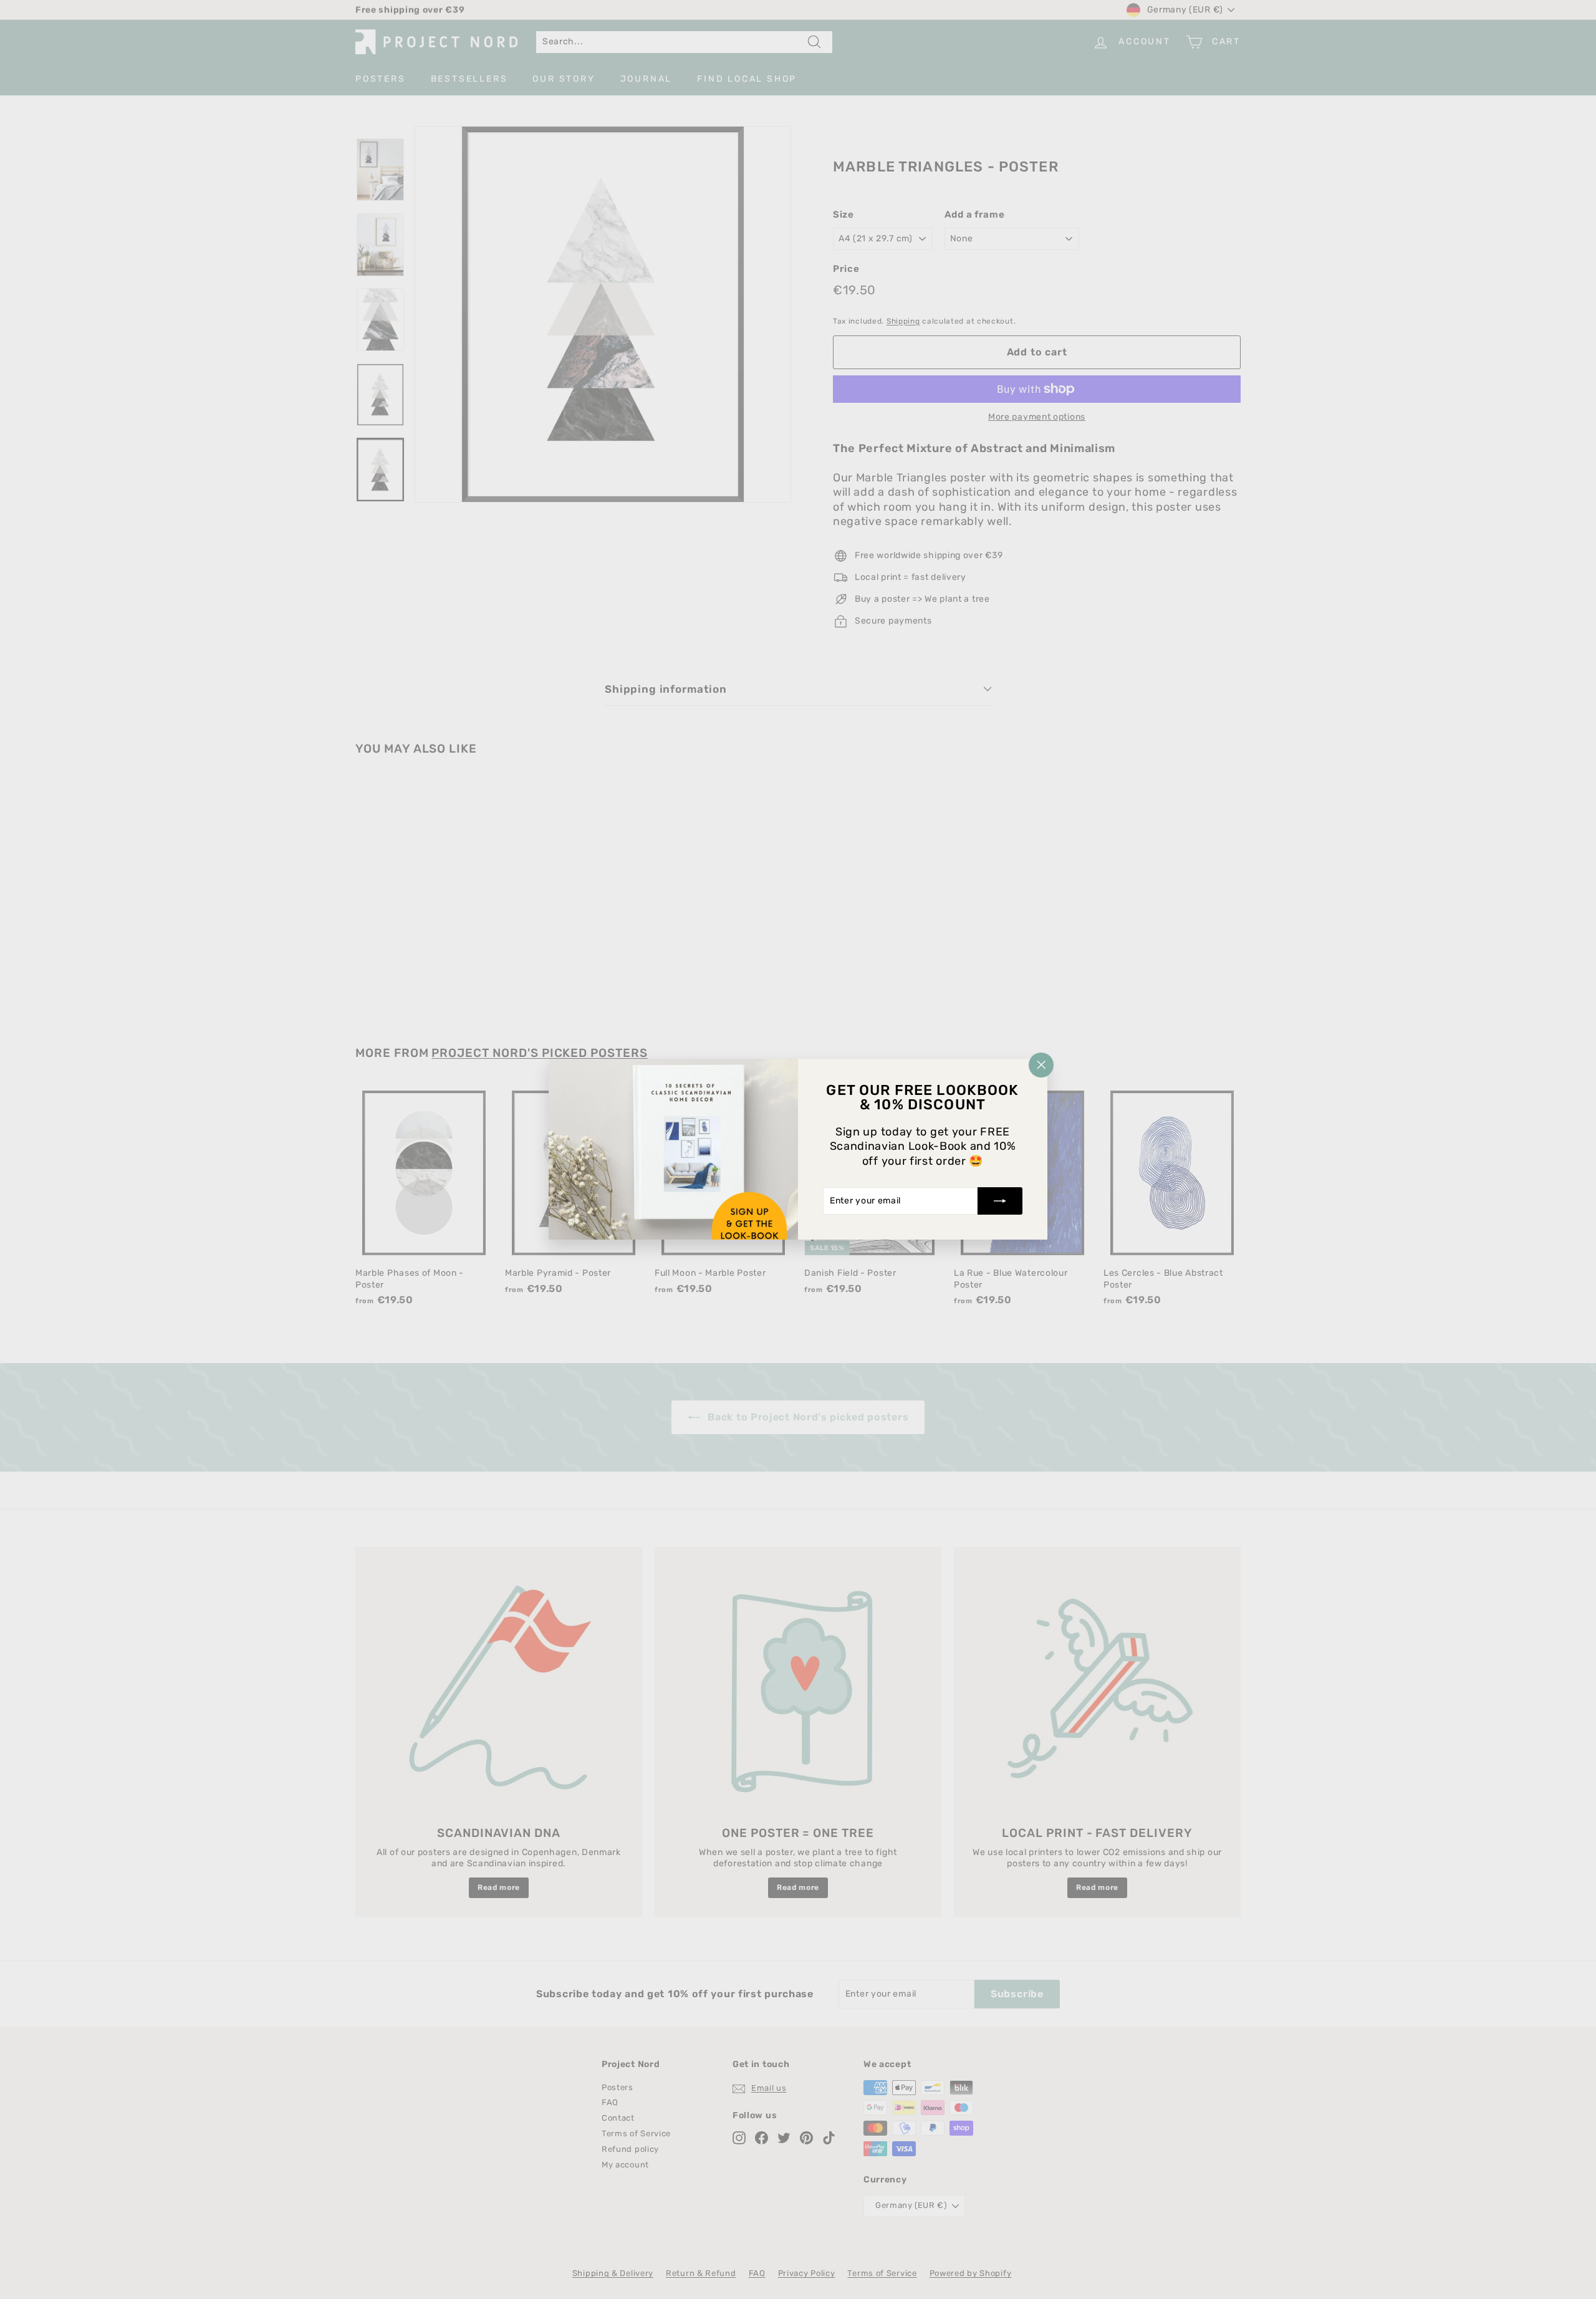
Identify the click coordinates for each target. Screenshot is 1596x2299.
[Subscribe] (1000, 1202)
